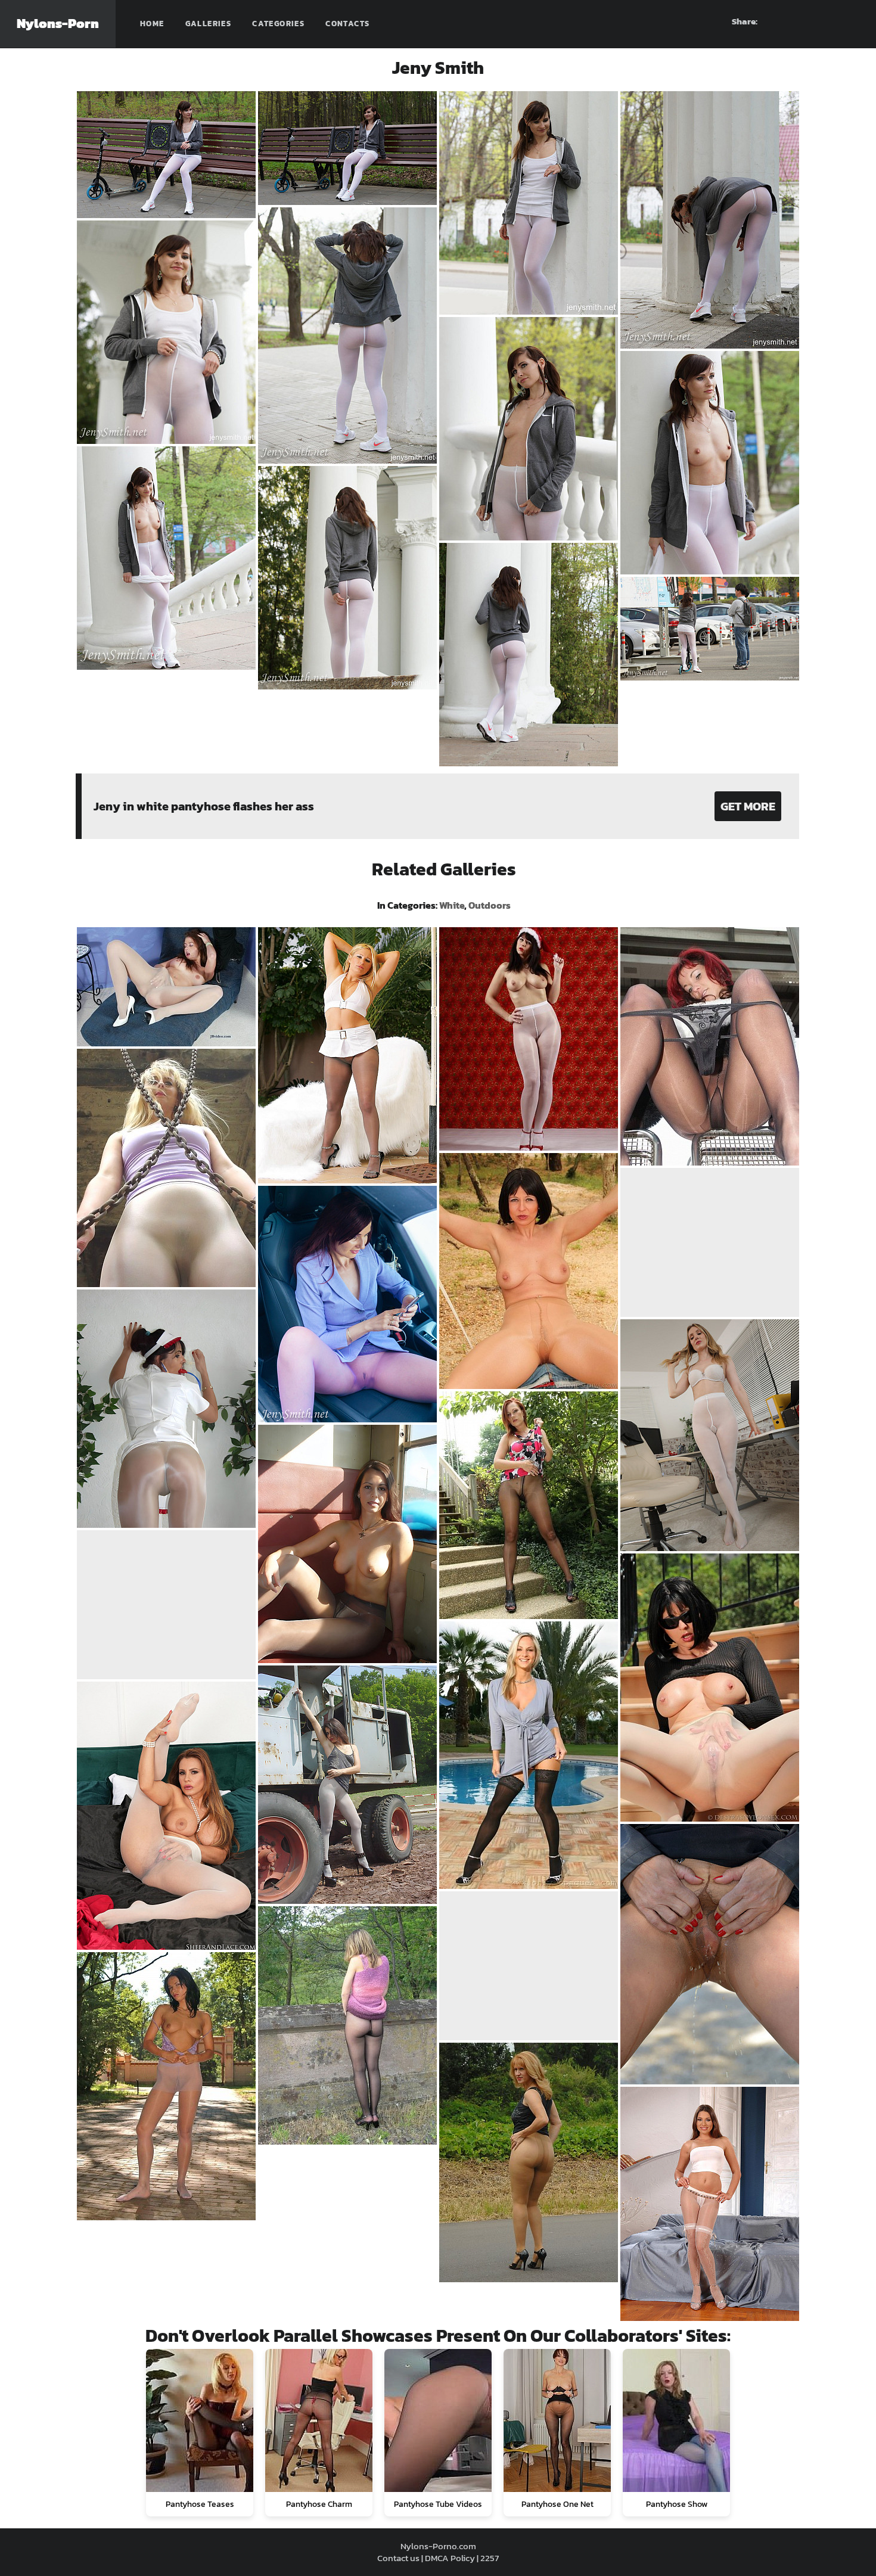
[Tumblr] (829, 21)
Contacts (347, 24)
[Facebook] (786, 21)
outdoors (490, 905)
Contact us (398, 2558)
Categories (278, 24)
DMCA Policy (450, 2558)
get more (748, 806)
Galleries (209, 24)
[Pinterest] (807, 21)
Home (152, 24)
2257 (490, 2558)
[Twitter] (850, 21)
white (452, 905)
